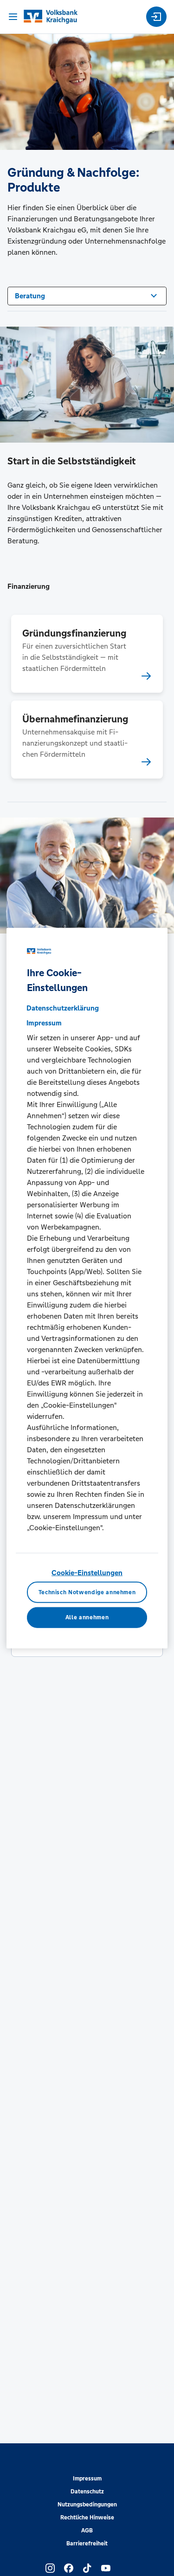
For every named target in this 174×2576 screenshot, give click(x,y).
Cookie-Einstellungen (87, 1573)
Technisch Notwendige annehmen (87, 1592)
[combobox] (87, 295)
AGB (87, 2531)
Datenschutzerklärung (63, 1008)
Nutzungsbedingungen (87, 2505)
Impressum (87, 2479)
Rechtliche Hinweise (87, 2518)
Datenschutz (87, 2492)
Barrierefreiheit (87, 2544)
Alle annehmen (87, 1617)
